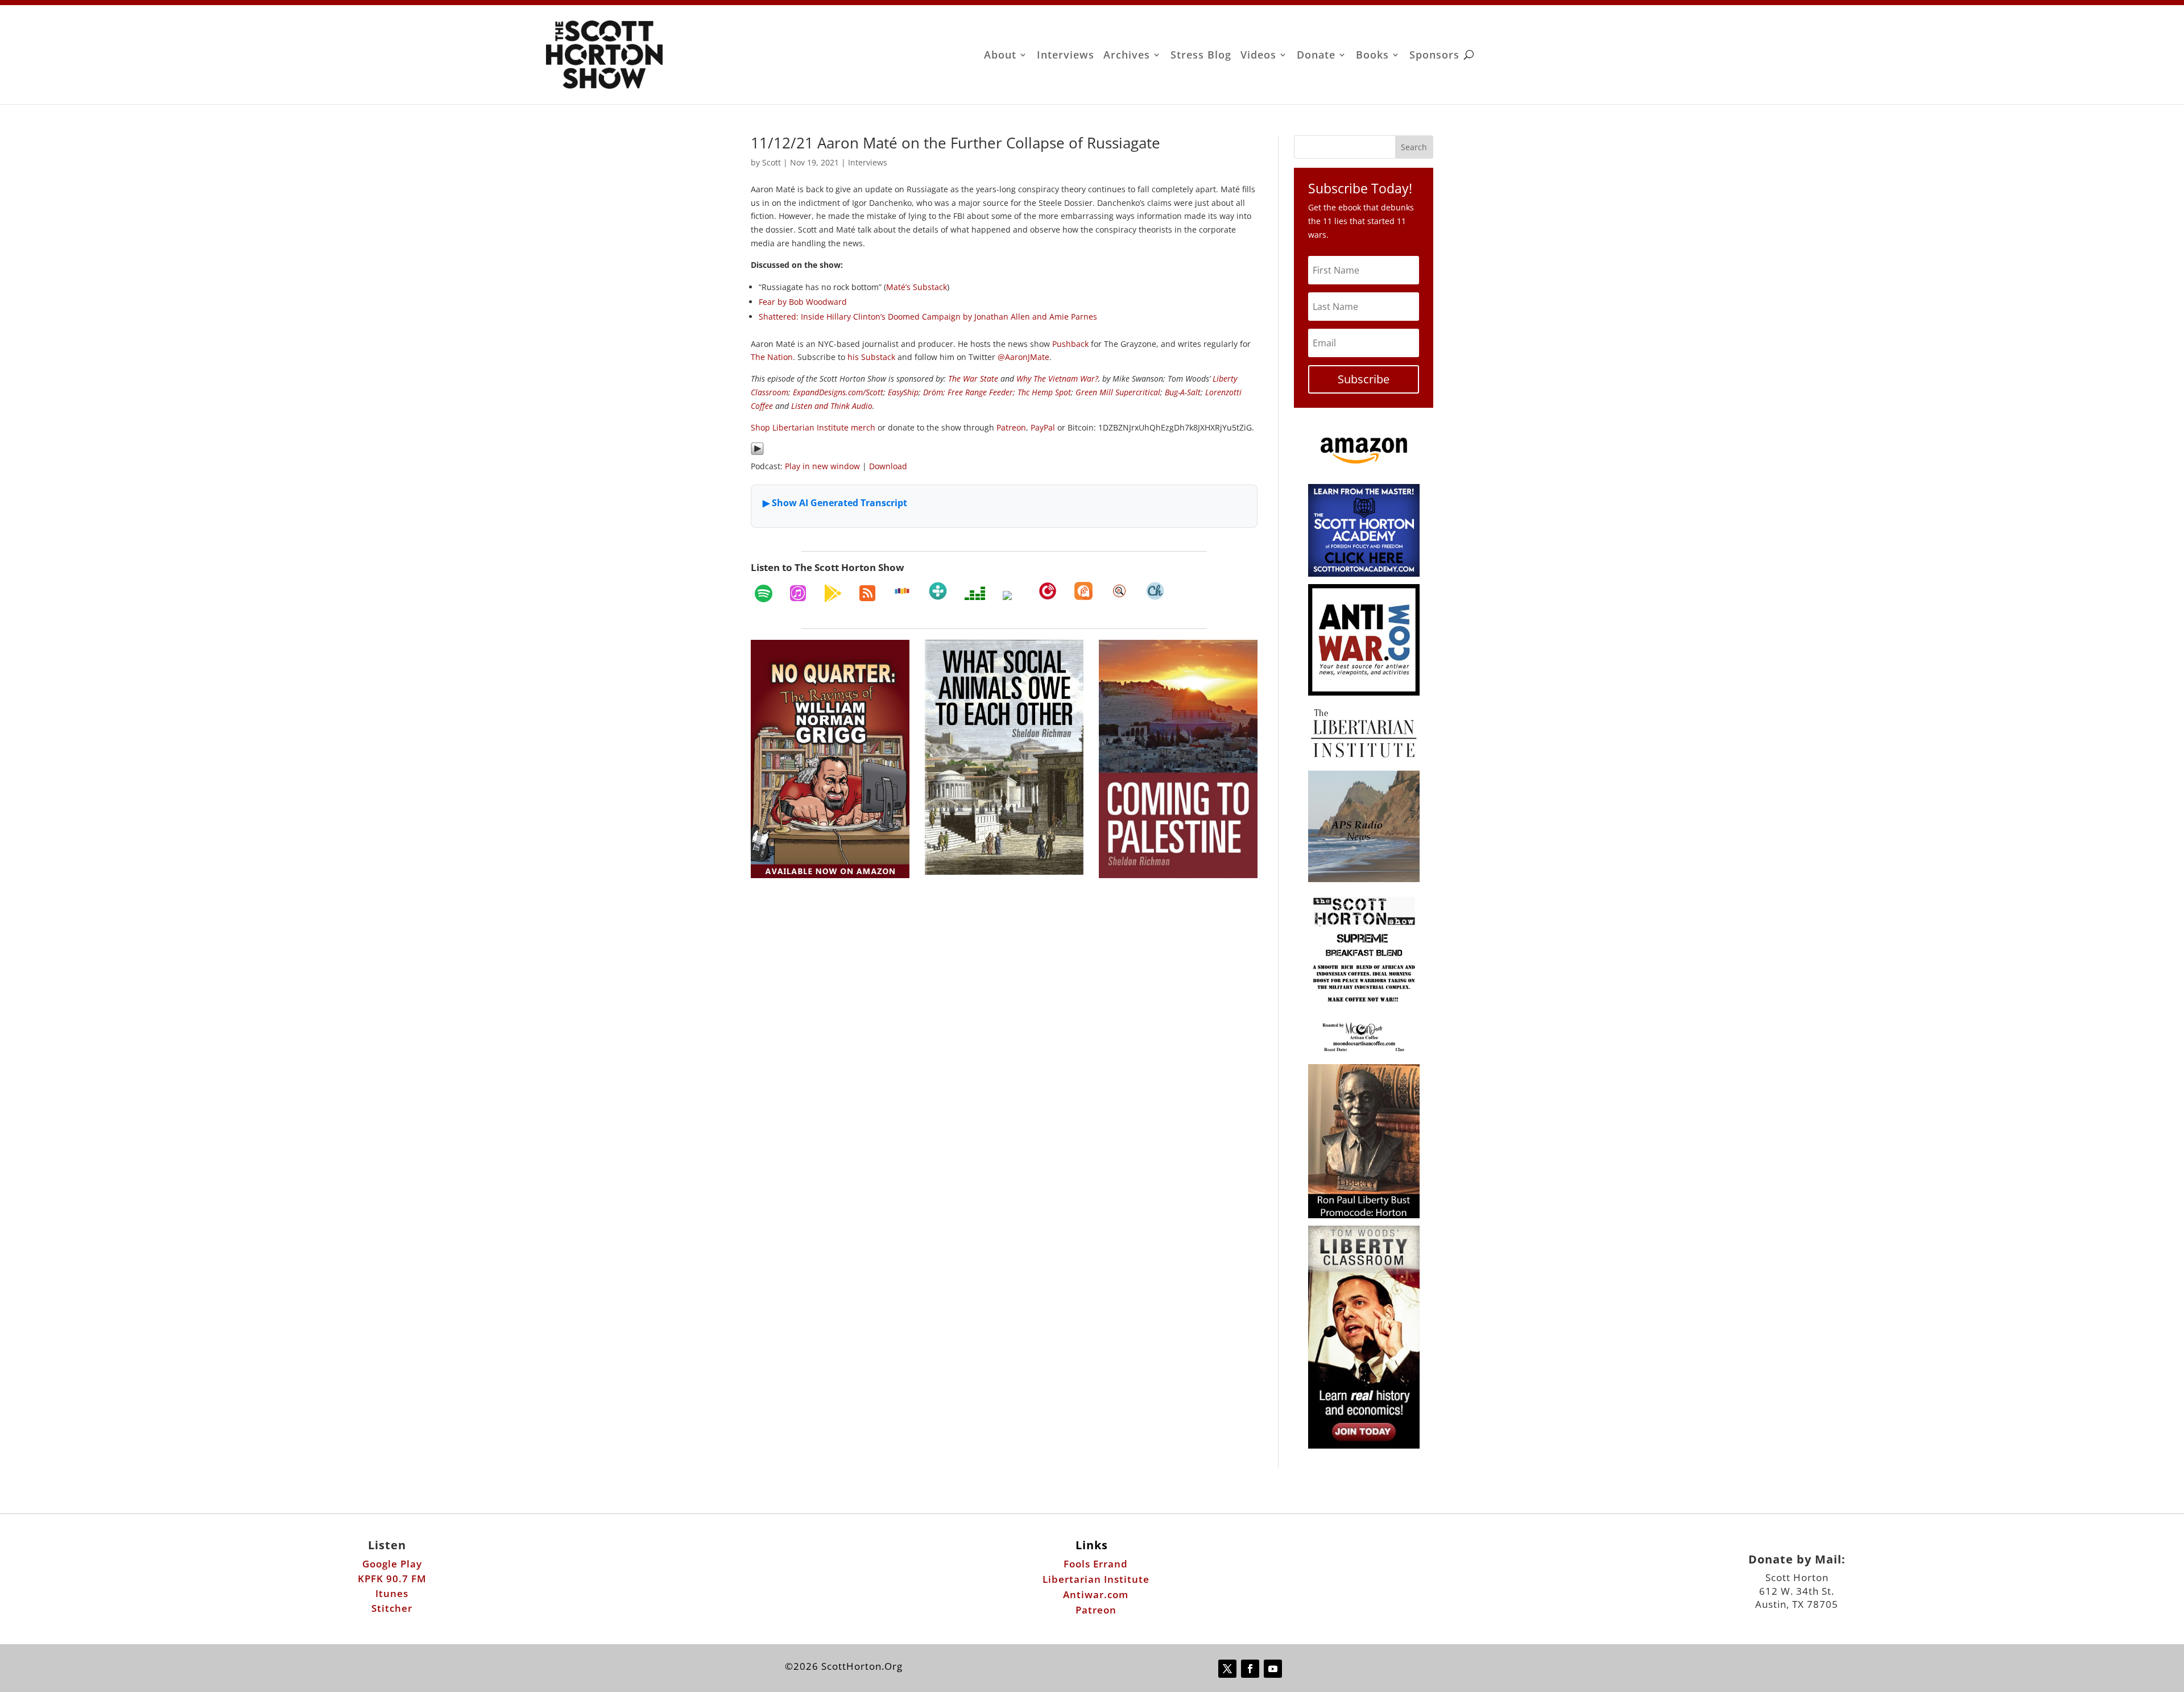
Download (888, 466)
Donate (1316, 56)
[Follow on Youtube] (1273, 1669)
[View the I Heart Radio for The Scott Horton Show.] (1012, 595)
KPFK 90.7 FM (392, 1579)
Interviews (1066, 56)
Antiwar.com (1096, 1594)
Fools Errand (1096, 1564)
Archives (1127, 56)
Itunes (392, 1593)
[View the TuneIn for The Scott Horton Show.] (938, 591)
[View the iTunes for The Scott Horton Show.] (798, 593)
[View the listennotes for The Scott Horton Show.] (1119, 591)
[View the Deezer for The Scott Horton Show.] (975, 593)
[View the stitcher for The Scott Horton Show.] (902, 591)
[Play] (757, 452)
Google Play (392, 1564)
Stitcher (392, 1608)
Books (1372, 56)
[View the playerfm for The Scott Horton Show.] (1048, 591)
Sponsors (1434, 56)
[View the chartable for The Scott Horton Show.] (1155, 591)
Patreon (1096, 1610)
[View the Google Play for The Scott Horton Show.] (833, 593)
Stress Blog (1201, 56)
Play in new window (822, 466)
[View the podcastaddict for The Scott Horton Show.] (1083, 591)
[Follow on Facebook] (1250, 1669)
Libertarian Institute (1096, 1579)
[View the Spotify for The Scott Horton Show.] (764, 593)
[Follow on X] (1227, 1669)
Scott (772, 162)
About (1000, 56)
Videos (1258, 56)
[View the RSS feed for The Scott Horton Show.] (867, 593)
